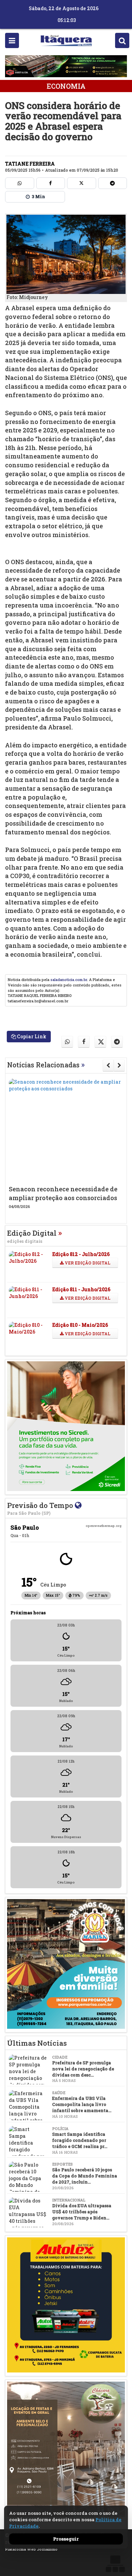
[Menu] (12, 40)
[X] (82, 183)
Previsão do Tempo (41, 1508)
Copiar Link (31, 1036)
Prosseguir (66, 2539)
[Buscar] (122, 40)
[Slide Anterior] (108, 1065)
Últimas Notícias (37, 2043)
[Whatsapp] (20, 183)
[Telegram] (113, 183)
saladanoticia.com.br (69, 980)
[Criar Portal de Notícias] (115, 2564)
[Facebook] (51, 183)
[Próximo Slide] (119, 1065)
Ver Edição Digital (87, 1263)
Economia (66, 86)
